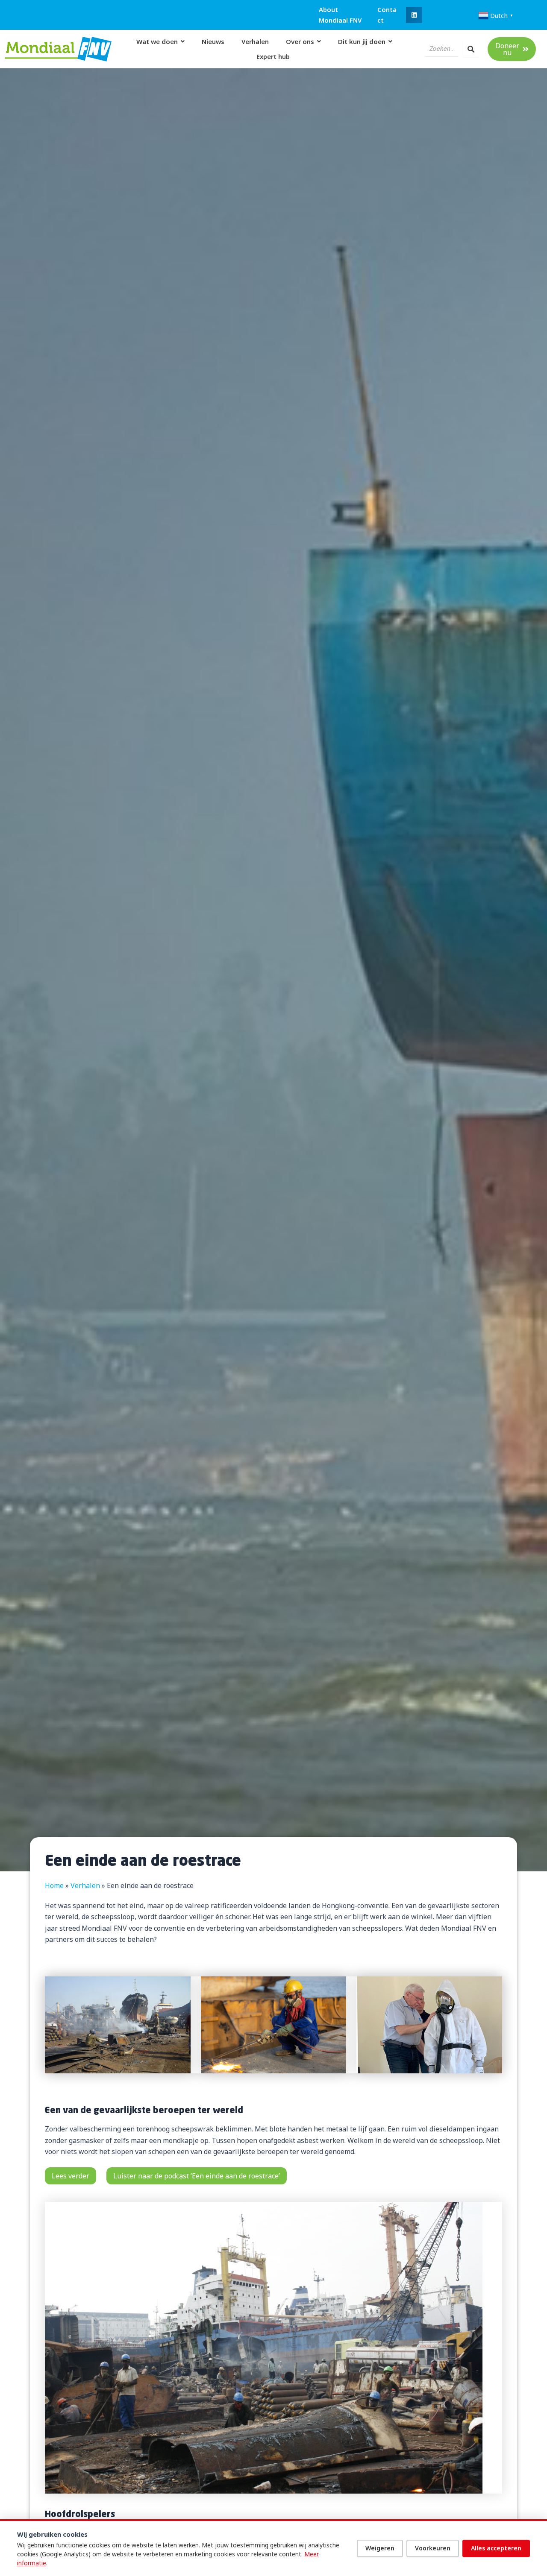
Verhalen (85, 1885)
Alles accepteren (496, 2548)
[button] (414, 15)
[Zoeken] (471, 49)
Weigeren (380, 2548)
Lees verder (71, 2176)
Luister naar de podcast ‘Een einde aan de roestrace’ (197, 2176)
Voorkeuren (433, 2548)
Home (54, 1885)
